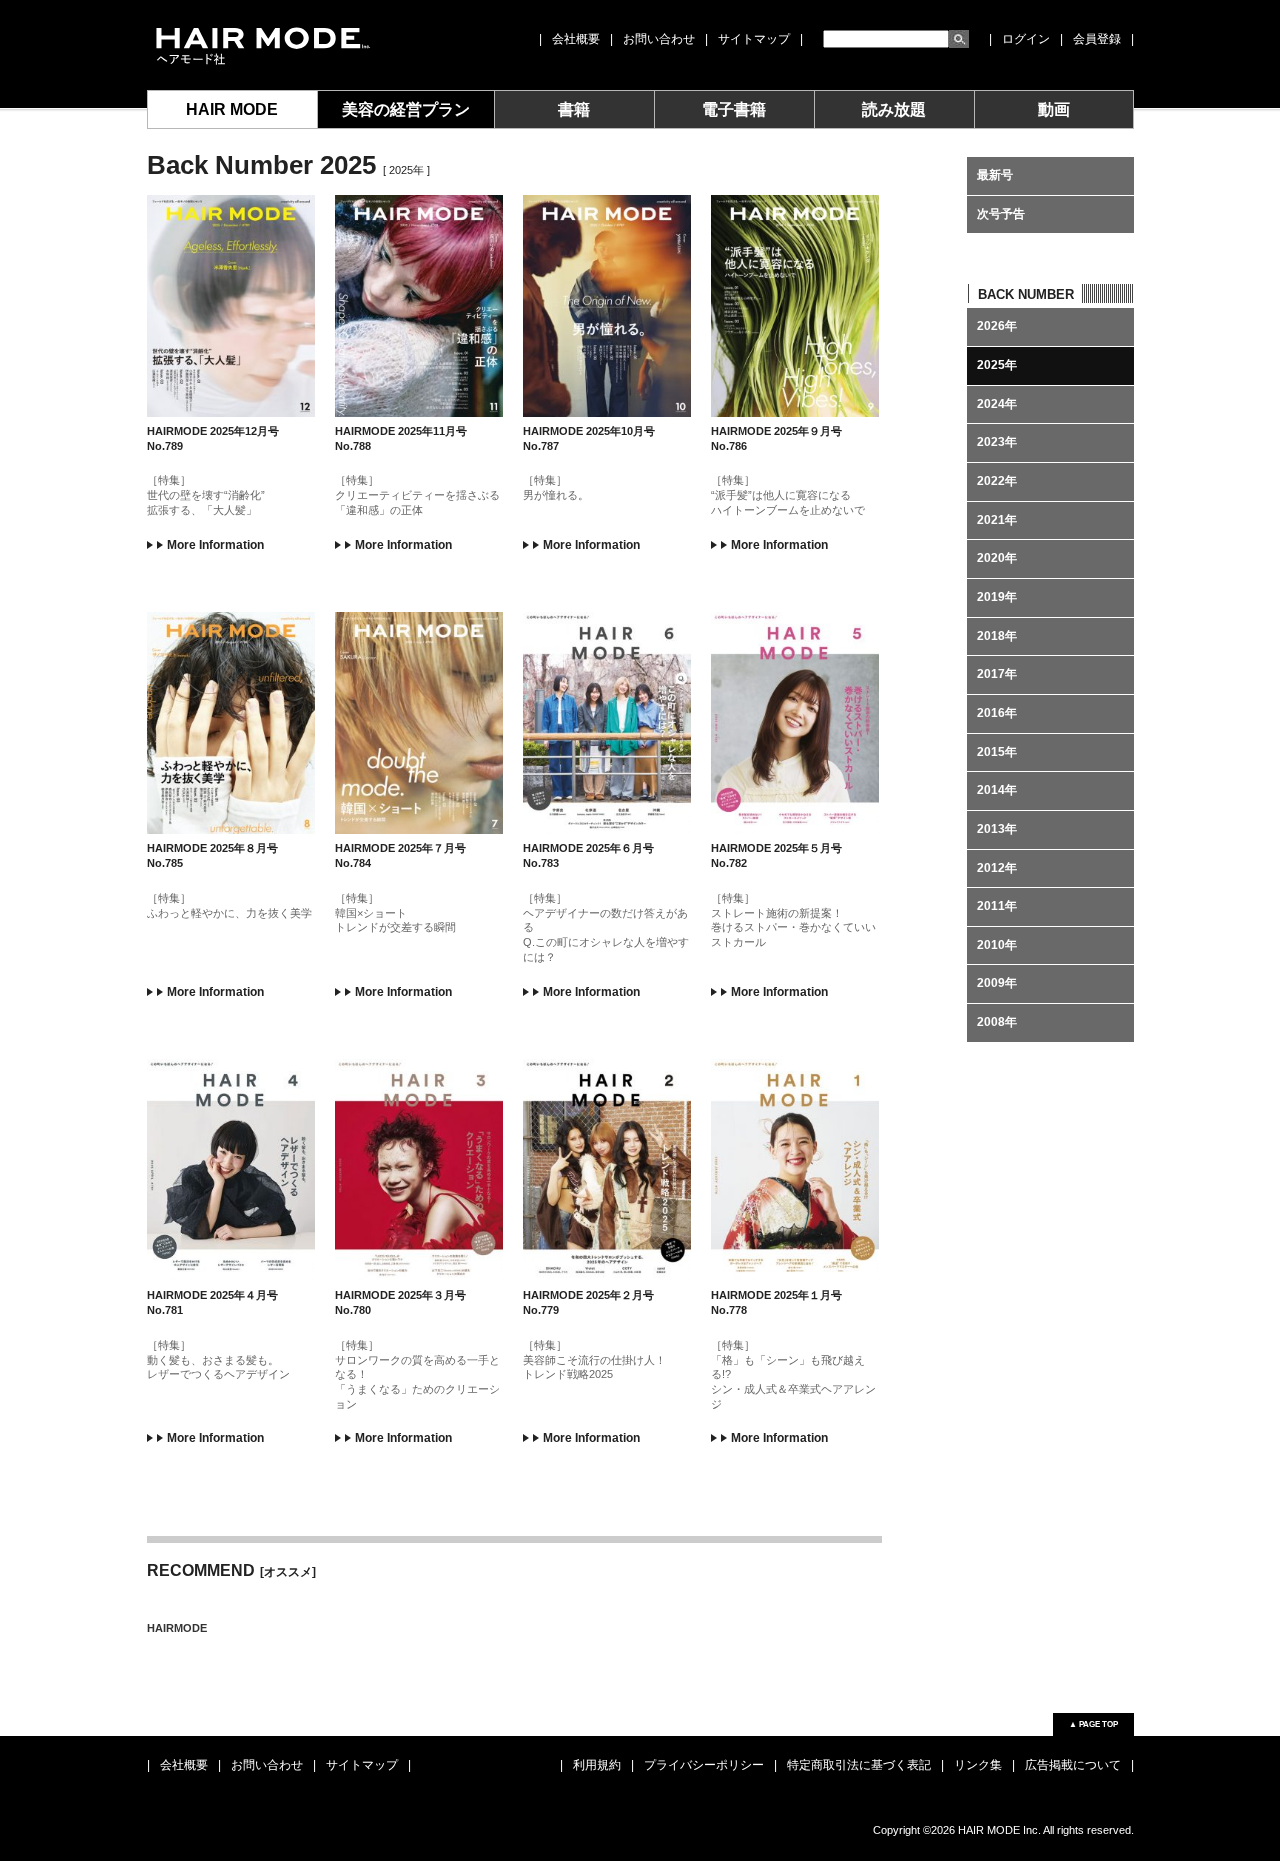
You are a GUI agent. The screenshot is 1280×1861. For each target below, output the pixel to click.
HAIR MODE (232, 109)
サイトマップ (754, 39)
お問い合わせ (659, 39)
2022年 (997, 481)
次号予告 (1001, 214)
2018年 (997, 636)
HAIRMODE (177, 1628)
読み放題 (894, 109)
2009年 (997, 983)
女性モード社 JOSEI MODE (261, 45)
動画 (1054, 109)
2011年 (997, 906)
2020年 (997, 558)
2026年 (997, 326)
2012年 (997, 868)
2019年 (997, 597)
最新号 (995, 175)
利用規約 (597, 1765)
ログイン (1026, 39)
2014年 (997, 790)
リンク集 (978, 1765)
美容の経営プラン (406, 109)
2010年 (997, 945)
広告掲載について (1073, 1765)
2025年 (997, 365)
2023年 (997, 442)
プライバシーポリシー (704, 1765)
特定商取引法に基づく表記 (859, 1765)
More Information (215, 545)
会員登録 (1097, 39)
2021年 (997, 520)
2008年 (997, 1022)
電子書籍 (734, 109)
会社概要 (576, 39)
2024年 (997, 404)
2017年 (997, 674)
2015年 (997, 752)
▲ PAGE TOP (1093, 1724)
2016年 (997, 713)
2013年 (997, 829)
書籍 (574, 109)
